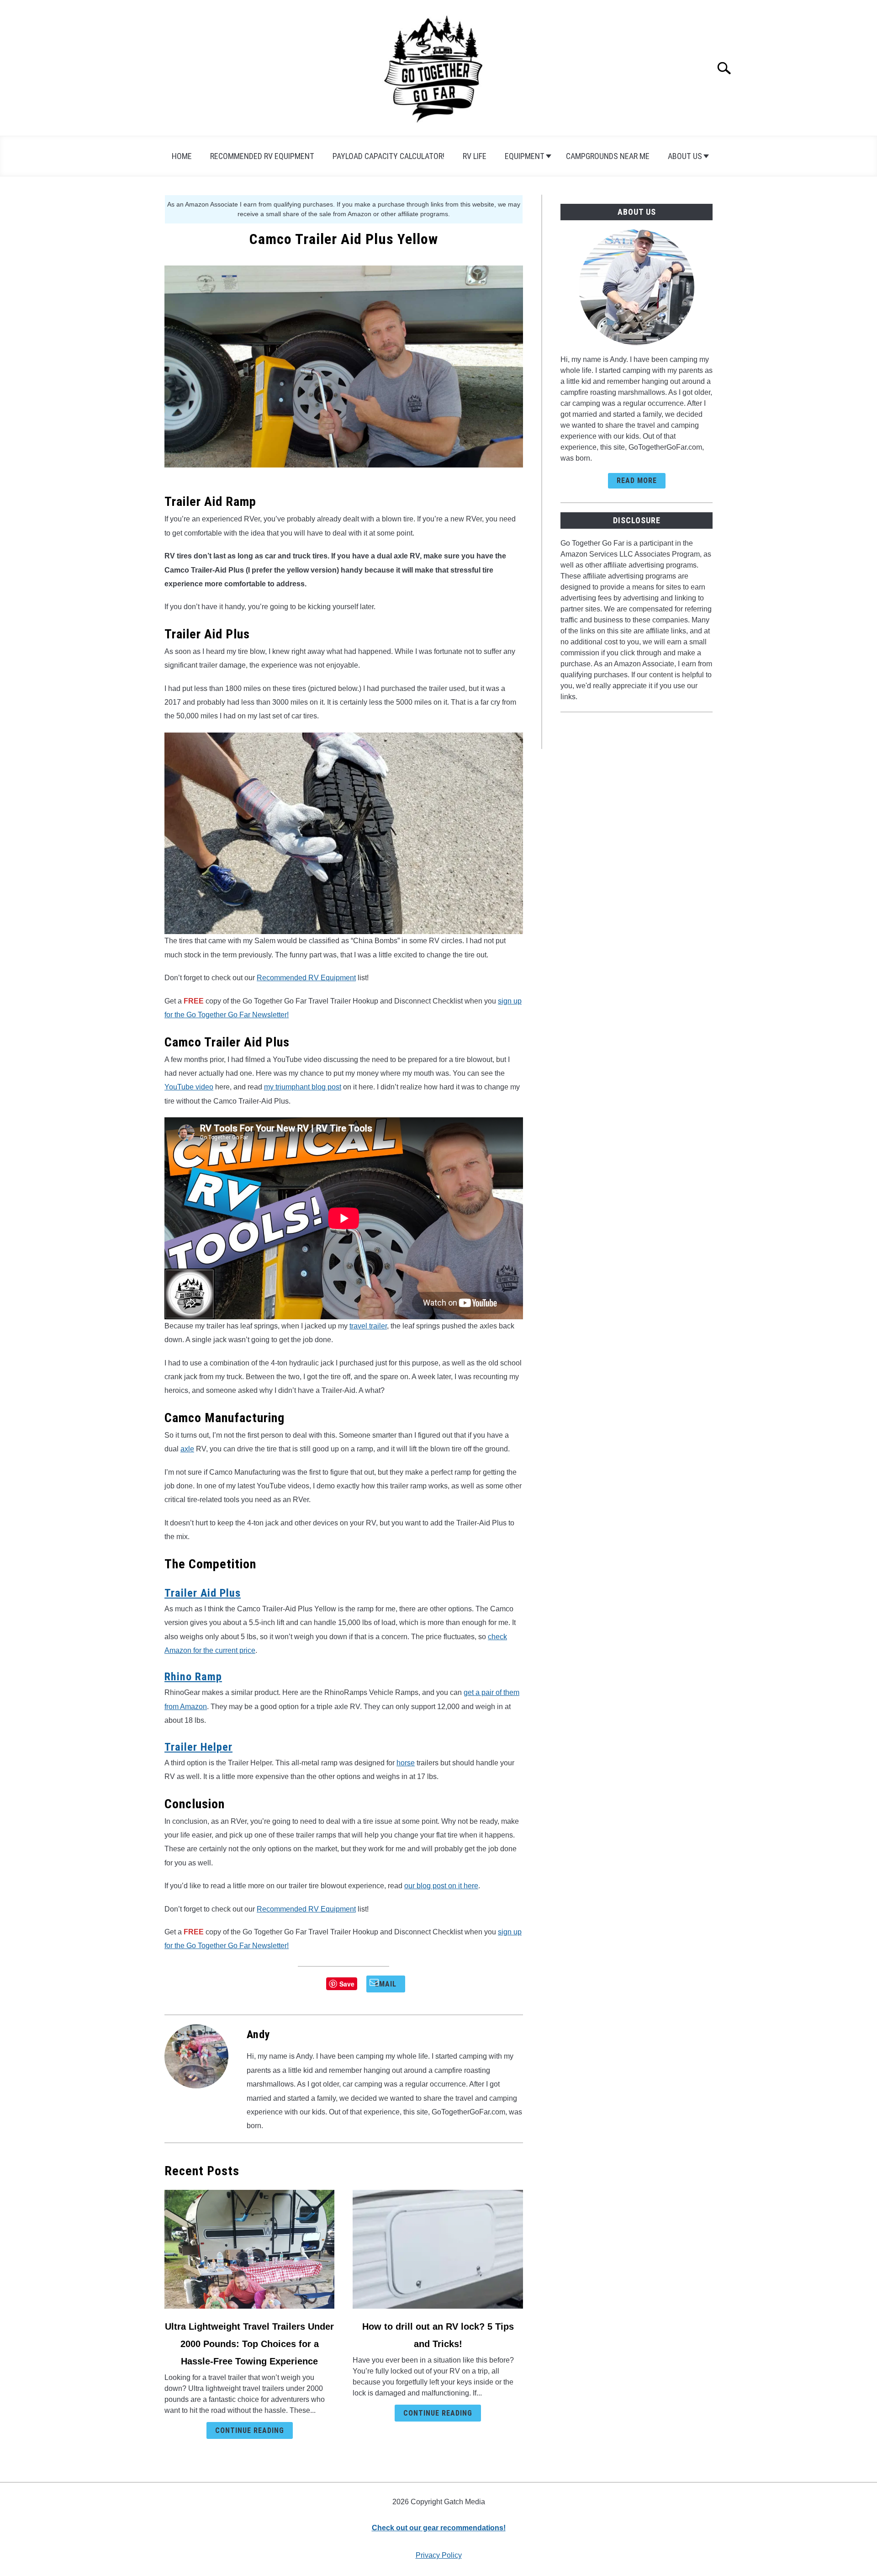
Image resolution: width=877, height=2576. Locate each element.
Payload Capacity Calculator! (388, 156)
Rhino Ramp (193, 1677)
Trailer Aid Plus (203, 1593)
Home (182, 156)
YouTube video (189, 1087)
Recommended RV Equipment (262, 156)
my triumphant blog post (303, 1087)
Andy (259, 2034)
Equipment (525, 156)
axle (187, 1449)
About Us (685, 156)
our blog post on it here (441, 1886)
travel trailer (368, 1326)
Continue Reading (250, 2430)
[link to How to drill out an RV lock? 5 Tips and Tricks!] (438, 2249)
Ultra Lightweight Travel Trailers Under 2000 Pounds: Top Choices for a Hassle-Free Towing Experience (249, 2344)
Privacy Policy (439, 2555)
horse (406, 1763)
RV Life (475, 156)
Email (386, 1984)
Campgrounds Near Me (608, 156)
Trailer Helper (198, 1747)
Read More (637, 481)
